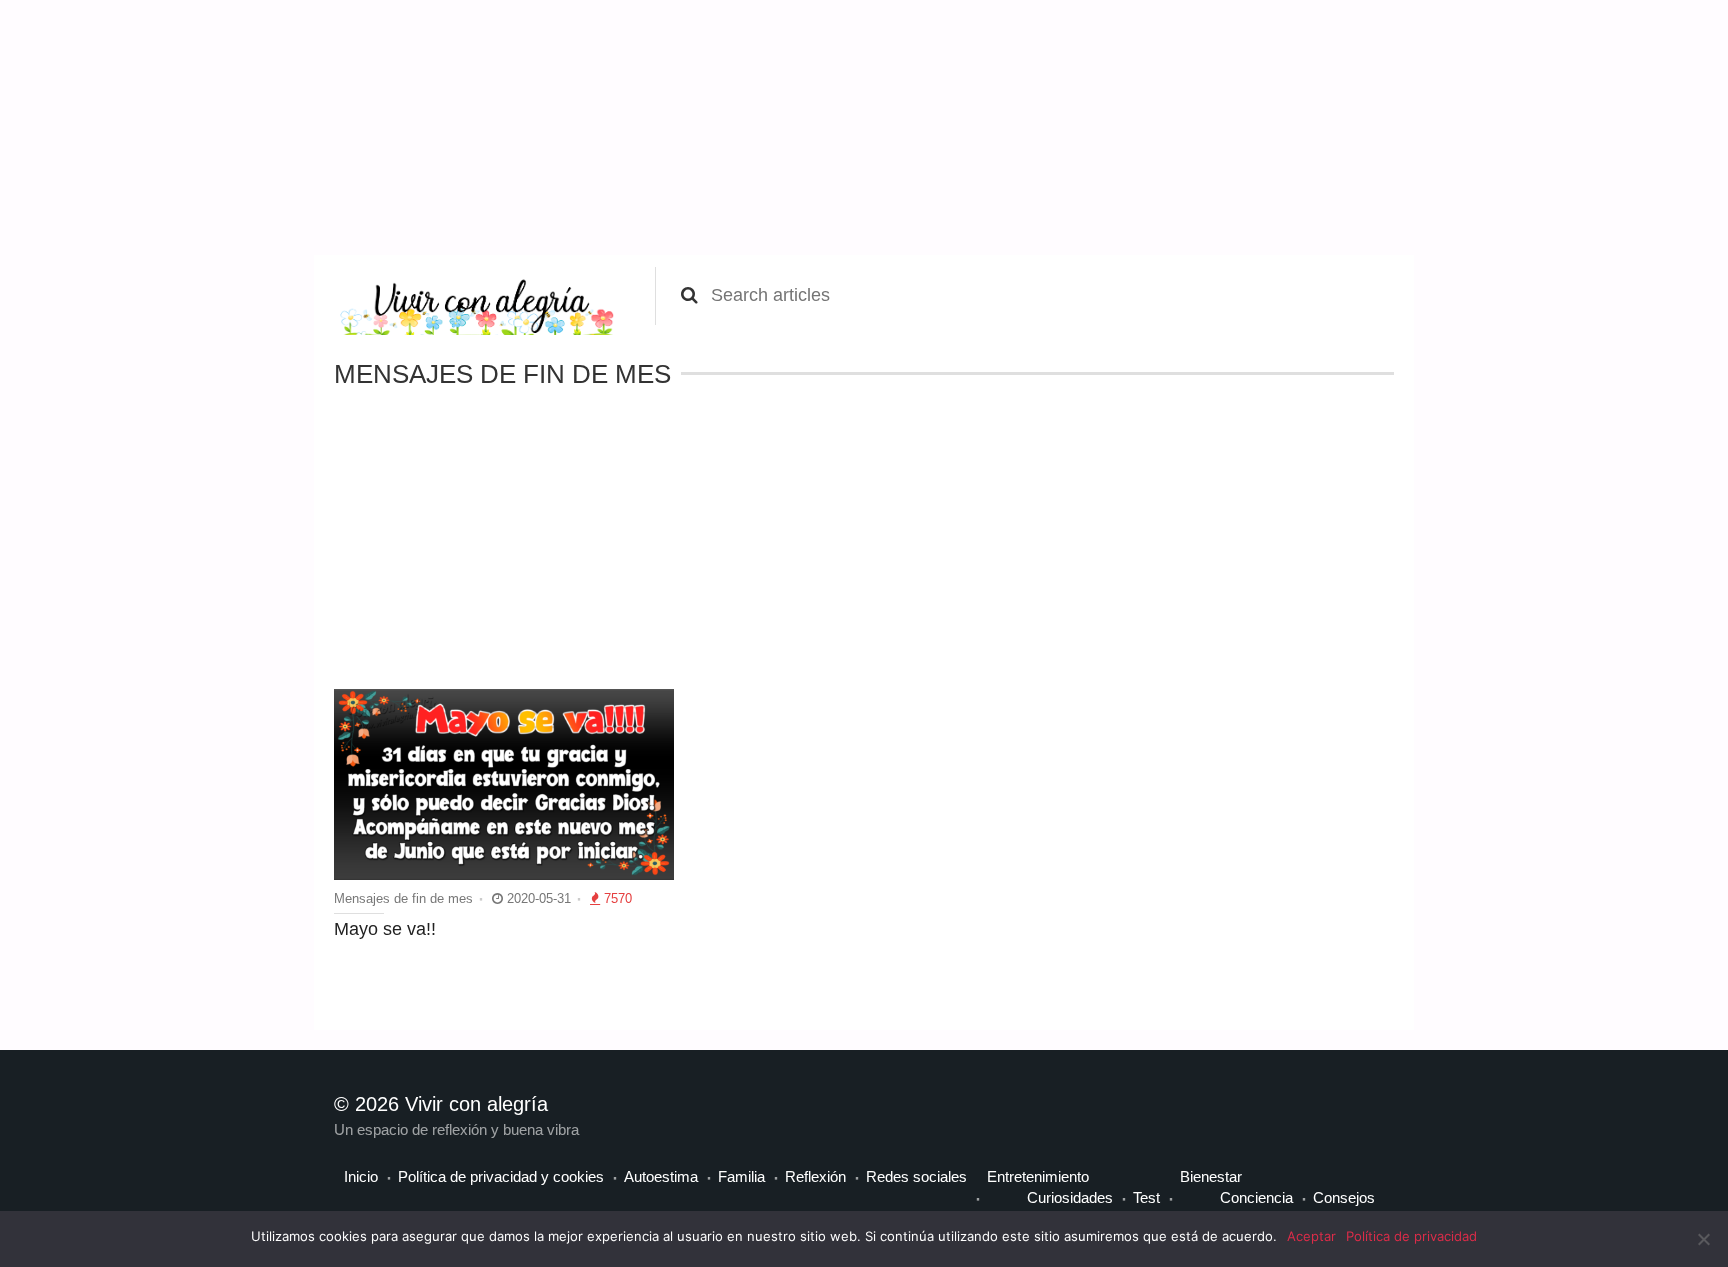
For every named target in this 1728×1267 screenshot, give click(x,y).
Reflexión (815, 1176)
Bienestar (1211, 1176)
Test (1146, 1197)
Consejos (1344, 1197)
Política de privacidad (1411, 1236)
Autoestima (661, 1176)
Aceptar (1311, 1236)
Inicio (361, 1176)
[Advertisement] (150, 125)
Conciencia (1256, 1197)
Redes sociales (916, 1176)
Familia (741, 1176)
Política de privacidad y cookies (501, 1176)
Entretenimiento (1038, 1176)
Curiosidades (1070, 1197)
